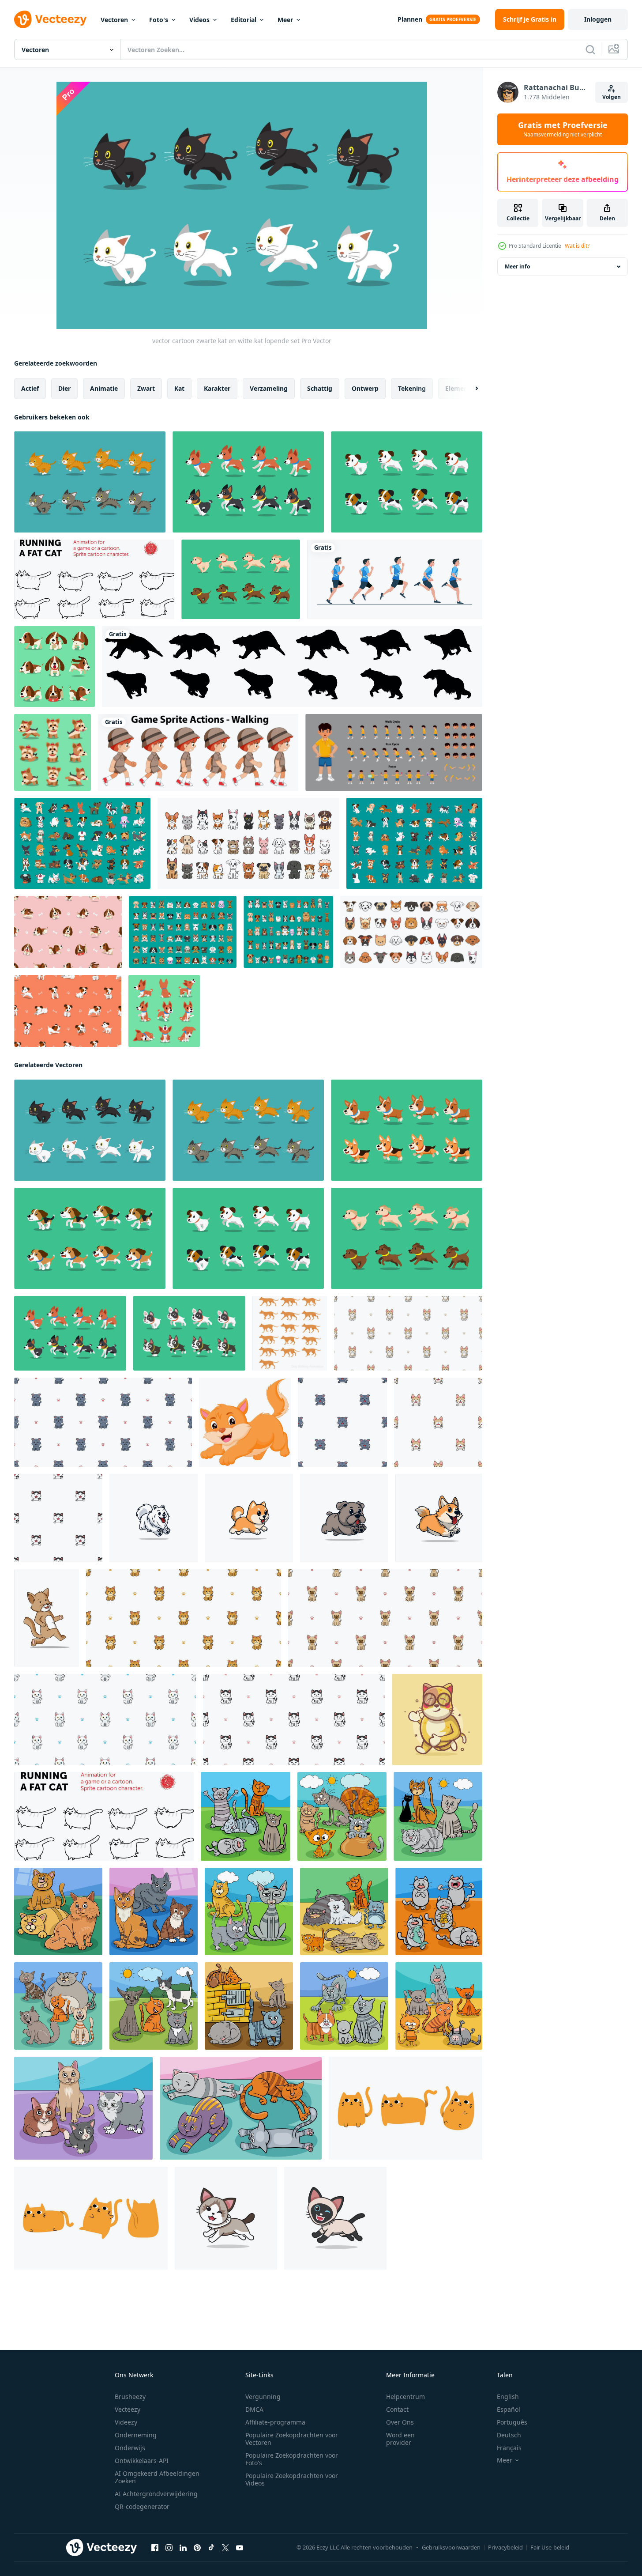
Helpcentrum (405, 2397)
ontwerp (365, 388)
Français (509, 2448)
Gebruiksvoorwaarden (451, 2547)
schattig (320, 388)
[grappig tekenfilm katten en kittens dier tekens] (344, 1911)
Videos (199, 20)
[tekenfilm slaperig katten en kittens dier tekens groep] (241, 2108)
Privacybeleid (505, 2547)
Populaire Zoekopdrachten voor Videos (292, 2479)
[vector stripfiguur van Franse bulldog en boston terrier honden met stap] (189, 1333)
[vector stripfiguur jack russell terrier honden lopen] (407, 482)
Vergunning (263, 2397)
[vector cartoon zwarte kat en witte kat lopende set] (90, 1130)
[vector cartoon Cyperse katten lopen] (90, 482)
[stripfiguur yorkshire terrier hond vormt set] (53, 752)
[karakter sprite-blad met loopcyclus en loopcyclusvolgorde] (394, 752)
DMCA (254, 2409)
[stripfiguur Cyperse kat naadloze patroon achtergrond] (438, 1422)
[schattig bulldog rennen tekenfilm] (344, 1518)
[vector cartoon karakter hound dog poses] (54, 667)
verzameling (269, 388)
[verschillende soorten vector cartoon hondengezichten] (411, 932)
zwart (146, 388)
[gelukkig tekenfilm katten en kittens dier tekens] (58, 2006)
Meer (285, 20)
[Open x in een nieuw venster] (225, 2548)
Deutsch (509, 2435)
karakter (217, 388)
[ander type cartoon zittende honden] (288, 932)
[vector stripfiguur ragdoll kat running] (226, 2218)
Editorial (244, 20)
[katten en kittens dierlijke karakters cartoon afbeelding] (342, 1816)
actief (30, 388)
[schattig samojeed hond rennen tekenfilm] (154, 1518)
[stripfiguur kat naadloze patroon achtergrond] (58, 1518)
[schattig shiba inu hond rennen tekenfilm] (249, 1518)
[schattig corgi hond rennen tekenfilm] (439, 1518)
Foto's (159, 20)
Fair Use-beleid (550, 2547)
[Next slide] (469, 389)
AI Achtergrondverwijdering (156, 2494)
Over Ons (400, 2422)
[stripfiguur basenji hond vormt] (164, 1011)
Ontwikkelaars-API (142, 2461)
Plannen (410, 19)
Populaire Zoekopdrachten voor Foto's (292, 2459)
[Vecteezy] (50, 19)
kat (179, 388)
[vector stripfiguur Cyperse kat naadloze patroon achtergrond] (408, 1333)
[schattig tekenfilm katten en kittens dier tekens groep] (83, 2108)
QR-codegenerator (142, 2506)
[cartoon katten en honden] (248, 843)
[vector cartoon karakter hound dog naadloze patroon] (68, 932)
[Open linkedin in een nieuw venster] (183, 2548)
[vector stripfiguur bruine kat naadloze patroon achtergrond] (385, 1618)
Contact (397, 2409)
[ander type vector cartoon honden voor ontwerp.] (82, 843)
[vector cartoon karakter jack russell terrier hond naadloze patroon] (68, 1011)
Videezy (126, 2422)
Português (512, 2422)
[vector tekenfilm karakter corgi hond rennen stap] (407, 1130)
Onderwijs (130, 2448)
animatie (104, 388)
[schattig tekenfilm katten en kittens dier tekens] (246, 1816)
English (508, 2397)
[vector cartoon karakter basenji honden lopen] (248, 482)
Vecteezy (128, 2409)
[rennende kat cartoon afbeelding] (47, 1618)
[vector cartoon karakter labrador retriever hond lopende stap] (241, 579)
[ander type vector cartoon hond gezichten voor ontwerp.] (183, 932)
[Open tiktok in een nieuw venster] (211, 2548)
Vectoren (114, 20)
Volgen (612, 97)
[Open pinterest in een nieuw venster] (197, 2548)
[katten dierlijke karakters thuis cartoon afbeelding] (58, 1911)
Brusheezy (130, 2397)
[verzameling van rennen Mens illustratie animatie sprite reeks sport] (395, 579)
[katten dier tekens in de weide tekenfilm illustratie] (249, 1911)
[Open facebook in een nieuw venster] (155, 2548)
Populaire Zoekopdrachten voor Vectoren (292, 2439)
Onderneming (136, 2435)
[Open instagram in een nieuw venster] (169, 2548)
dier (64, 388)
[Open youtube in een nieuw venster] (240, 2548)
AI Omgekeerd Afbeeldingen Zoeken (157, 2477)
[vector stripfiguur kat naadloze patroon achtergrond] (105, 1719)
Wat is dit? (577, 246)
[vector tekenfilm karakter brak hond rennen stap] (90, 1238)
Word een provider (400, 2439)
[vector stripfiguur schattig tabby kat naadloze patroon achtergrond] (103, 1422)
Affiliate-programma (275, 2422)
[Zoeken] (590, 49)
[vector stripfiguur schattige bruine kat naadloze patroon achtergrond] (184, 1618)
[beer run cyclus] (292, 667)
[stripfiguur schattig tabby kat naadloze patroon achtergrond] (342, 1422)
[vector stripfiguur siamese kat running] (335, 2218)
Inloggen (598, 19)
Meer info (517, 266)
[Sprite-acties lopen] (198, 752)
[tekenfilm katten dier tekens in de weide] (438, 1816)
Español (509, 2409)
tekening (412, 388)
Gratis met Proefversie (563, 129)
